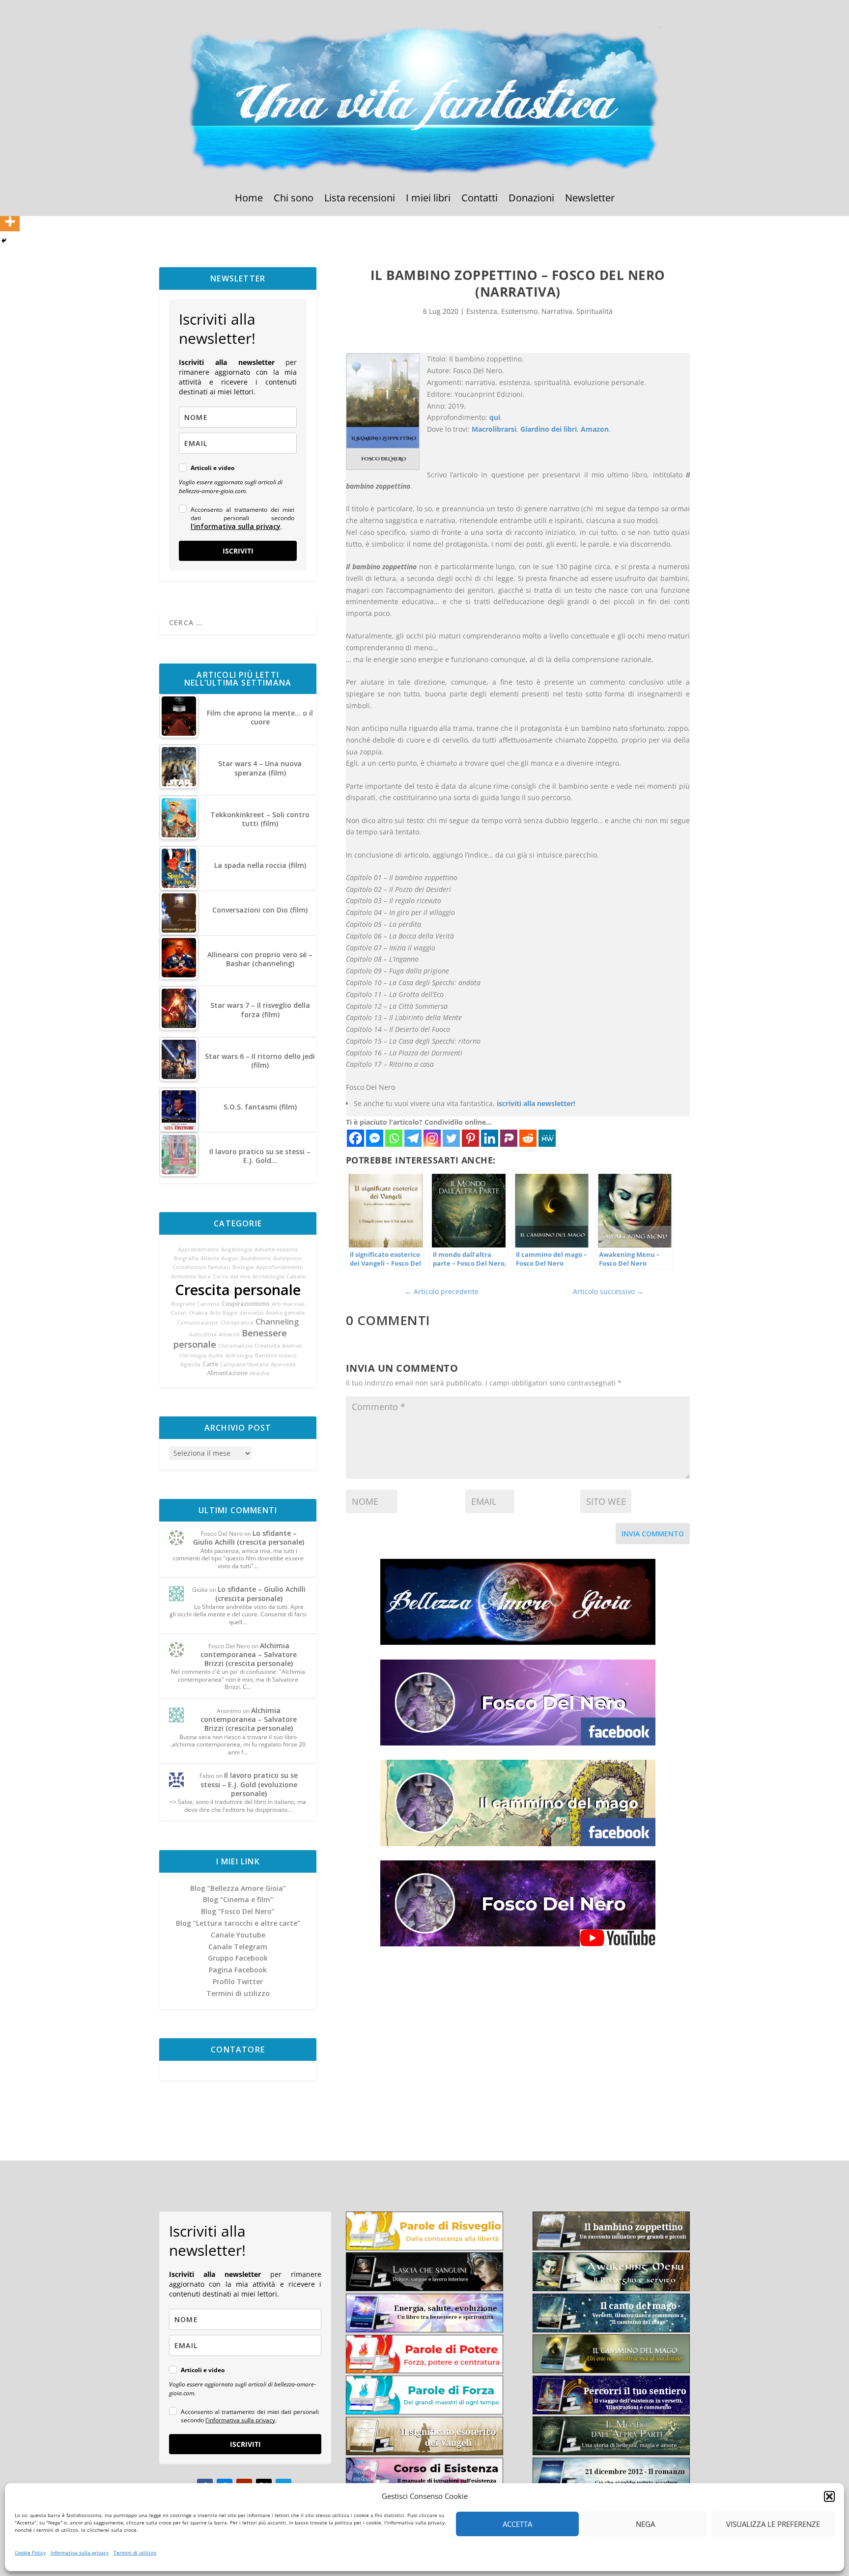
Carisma (208, 1304)
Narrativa (557, 311)
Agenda (190, 1364)
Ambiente (184, 1276)
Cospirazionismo (246, 1304)
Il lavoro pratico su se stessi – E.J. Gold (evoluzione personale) (249, 1784)
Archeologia (269, 1276)
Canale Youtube (238, 1935)
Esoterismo (519, 311)
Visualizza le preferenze (773, 2524)
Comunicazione (198, 1323)
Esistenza (482, 311)
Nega (645, 2524)
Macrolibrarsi (494, 429)
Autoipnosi (287, 1258)
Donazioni (531, 199)
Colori (179, 1313)
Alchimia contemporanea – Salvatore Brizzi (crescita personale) (249, 1654)
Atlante (210, 1258)
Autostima (203, 1334)
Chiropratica (237, 1323)
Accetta (517, 2524)
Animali (292, 1346)
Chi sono (294, 199)
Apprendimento (198, 1249)
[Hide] (4, 241)
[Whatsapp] (394, 1138)
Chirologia (193, 1356)
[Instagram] (432, 1138)
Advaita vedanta (276, 1249)
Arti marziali (288, 1304)
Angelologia (237, 1249)
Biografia (186, 1258)
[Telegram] (413, 1138)
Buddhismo (256, 1258)
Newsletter (590, 199)
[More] (10, 222)
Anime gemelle (285, 1313)
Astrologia (239, 1356)
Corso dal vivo (232, 1276)
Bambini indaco (276, 1356)
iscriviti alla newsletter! (536, 1103)
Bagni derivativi (243, 1313)
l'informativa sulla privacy (236, 526)
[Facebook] (355, 1138)
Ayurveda (283, 1364)
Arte (215, 1313)
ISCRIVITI (238, 551)
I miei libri (428, 199)
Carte (210, 1364)
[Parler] (509, 1138)
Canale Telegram (238, 1947)
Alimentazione (227, 1373)
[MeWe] (547, 1138)
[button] (829, 2496)
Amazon (595, 429)
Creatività (267, 1346)
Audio (216, 1356)
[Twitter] (451, 1138)
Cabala (296, 1276)
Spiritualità (594, 311)
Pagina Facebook (238, 1970)
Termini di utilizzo (135, 2552)
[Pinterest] (470, 1138)
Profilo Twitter (238, 1981)
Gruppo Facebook (238, 1958)
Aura (204, 1276)
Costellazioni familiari (201, 1267)
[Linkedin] (490, 1138)
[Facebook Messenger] (375, 1138)
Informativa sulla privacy (80, 2552)
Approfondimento (280, 1267)
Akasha (259, 1373)
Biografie (183, 1304)
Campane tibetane (244, 1364)
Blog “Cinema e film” (238, 1899)
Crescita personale (238, 1290)
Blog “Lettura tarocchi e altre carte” (238, 1923)
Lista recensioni (360, 199)
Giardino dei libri (549, 429)
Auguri (230, 1258)
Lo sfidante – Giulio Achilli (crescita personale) (249, 1537)
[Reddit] (528, 1138)
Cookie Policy (30, 2552)
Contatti (480, 199)
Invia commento (653, 1534)
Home (249, 199)
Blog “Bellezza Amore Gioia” (238, 1888)
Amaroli (229, 1334)
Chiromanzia (235, 1346)
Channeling (277, 1322)
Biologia (243, 1267)
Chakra (198, 1313)
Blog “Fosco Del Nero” (238, 1911)
